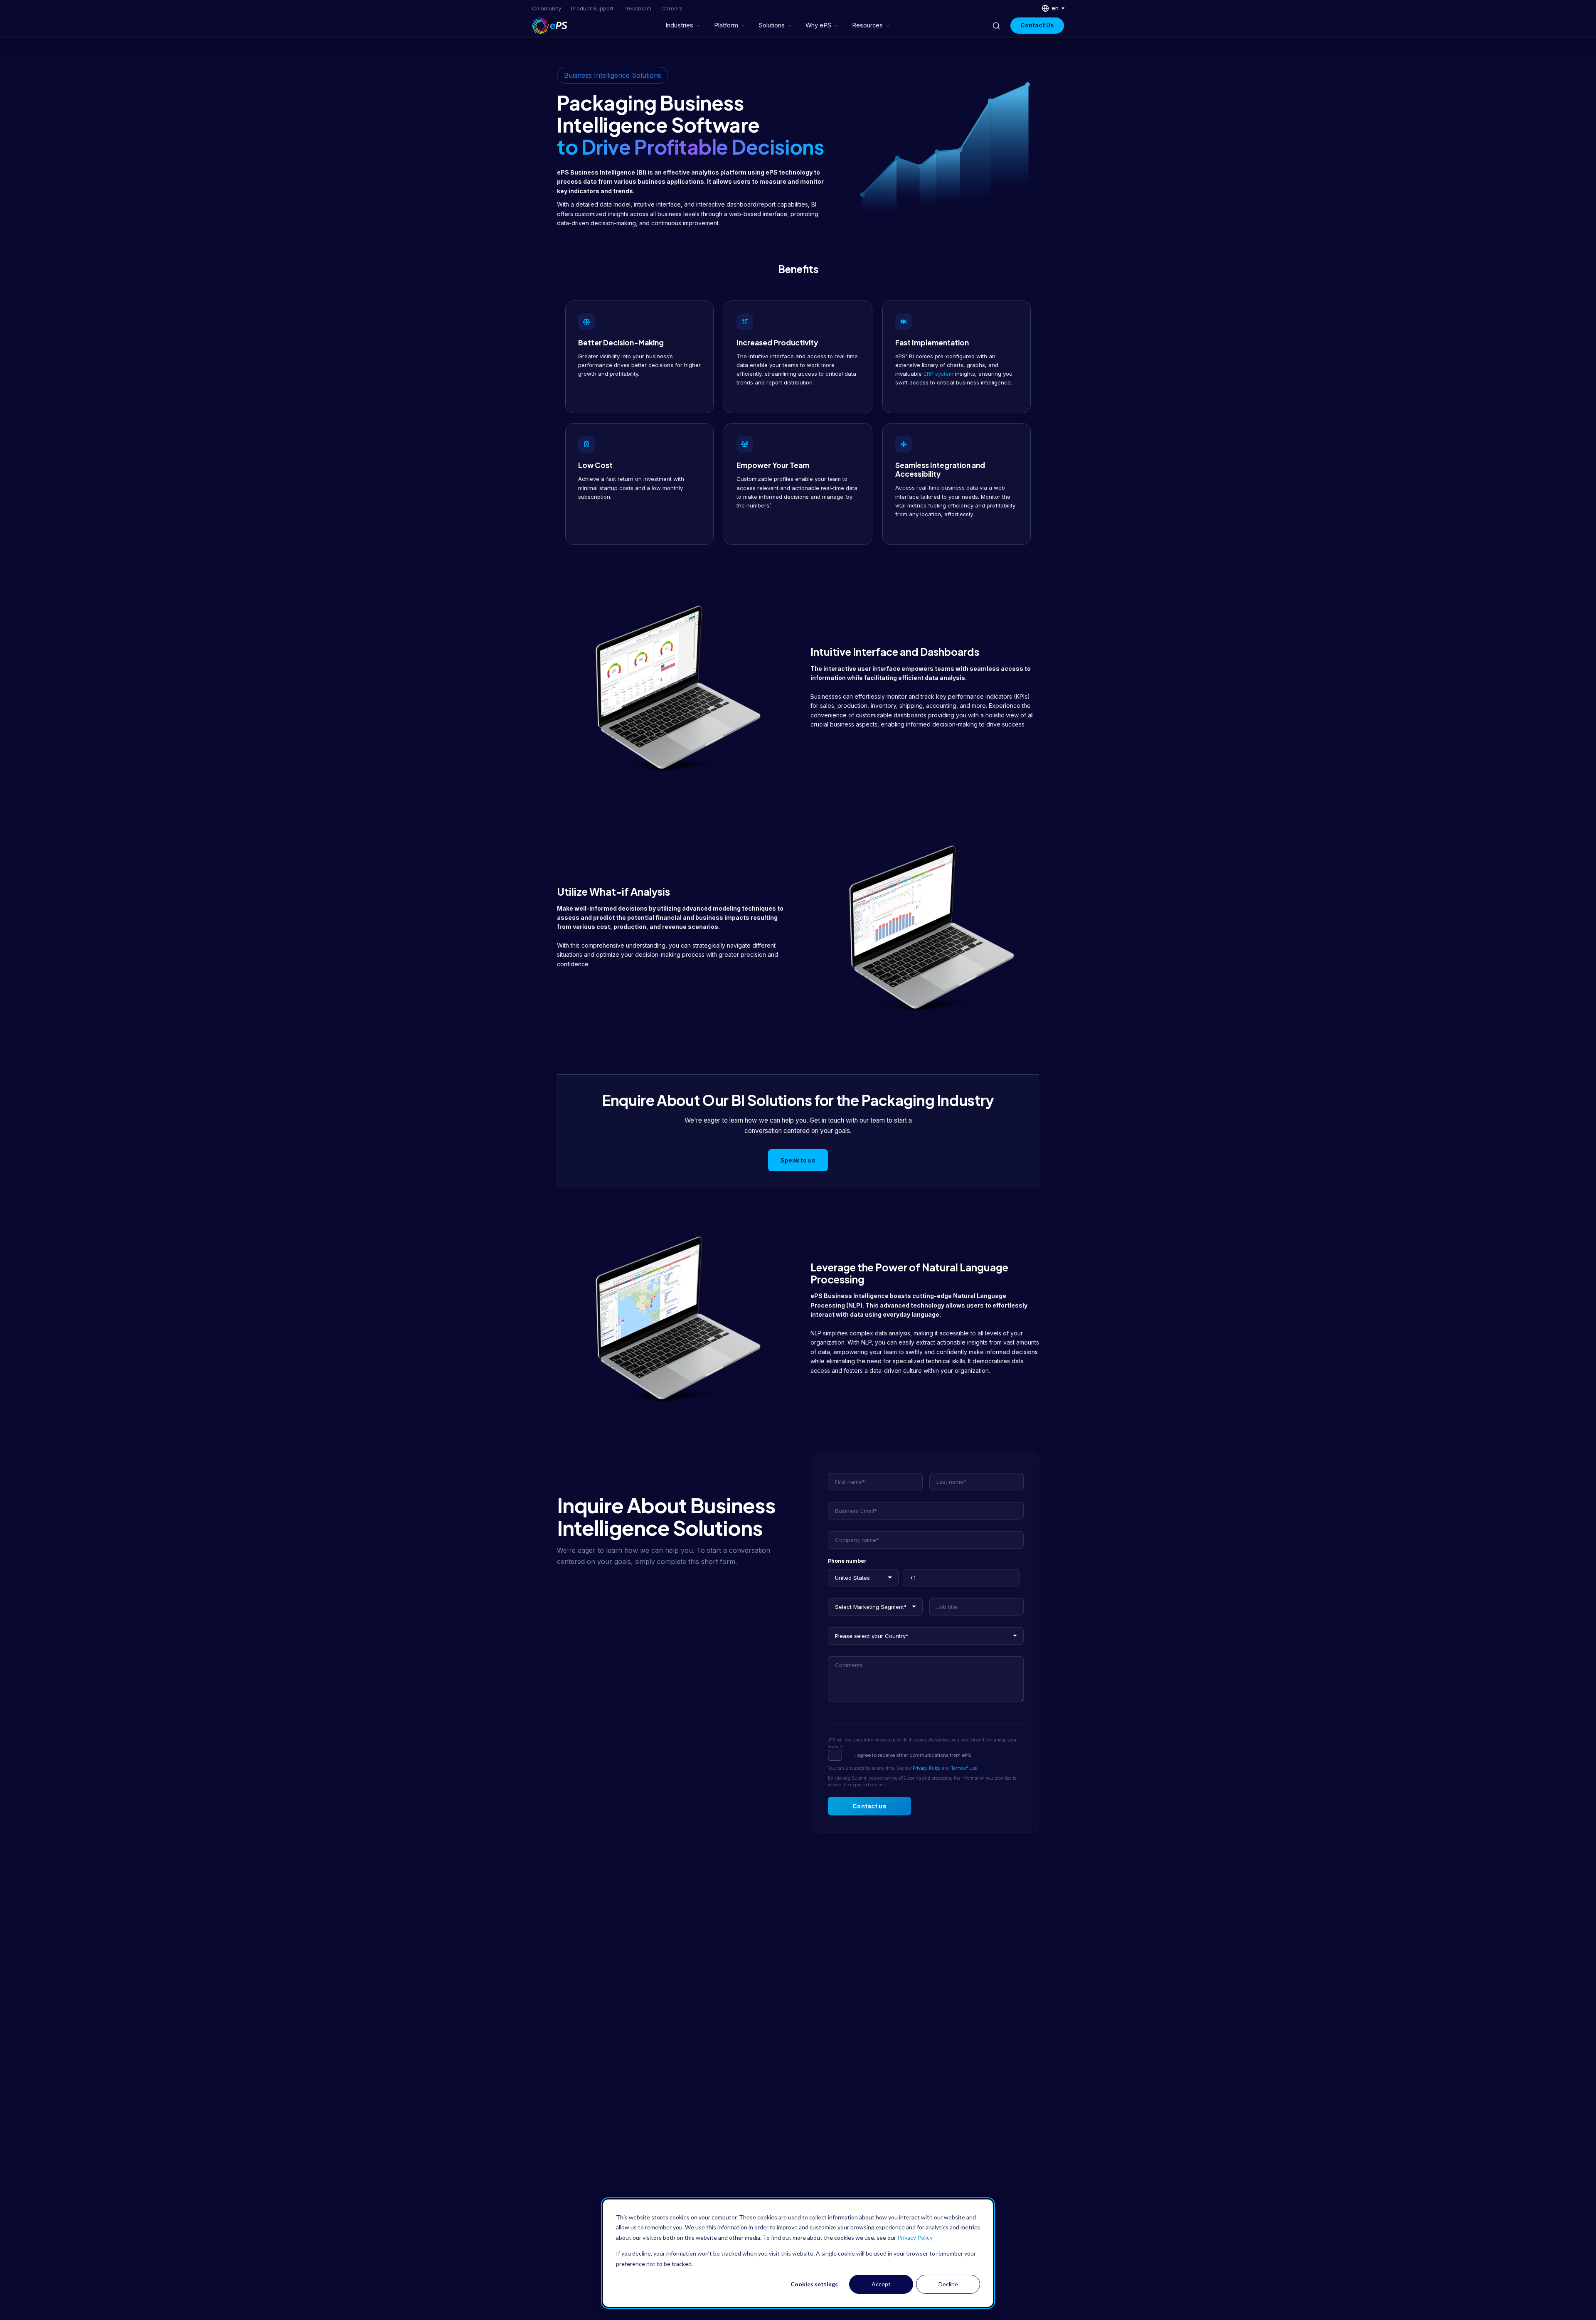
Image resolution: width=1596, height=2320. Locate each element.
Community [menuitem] (547, 8)
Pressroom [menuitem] (637, 8)
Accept (881, 2284)
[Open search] (996, 26)
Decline (948, 2284)
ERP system (938, 374)
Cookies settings (814, 2284)
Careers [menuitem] (672, 8)
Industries (679, 25)
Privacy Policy (915, 2237)
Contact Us (1037, 25)
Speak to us (798, 1160)
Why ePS (818, 25)
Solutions (772, 25)
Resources (867, 25)
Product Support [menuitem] (592, 8)
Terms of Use (964, 1768)
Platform (726, 25)
